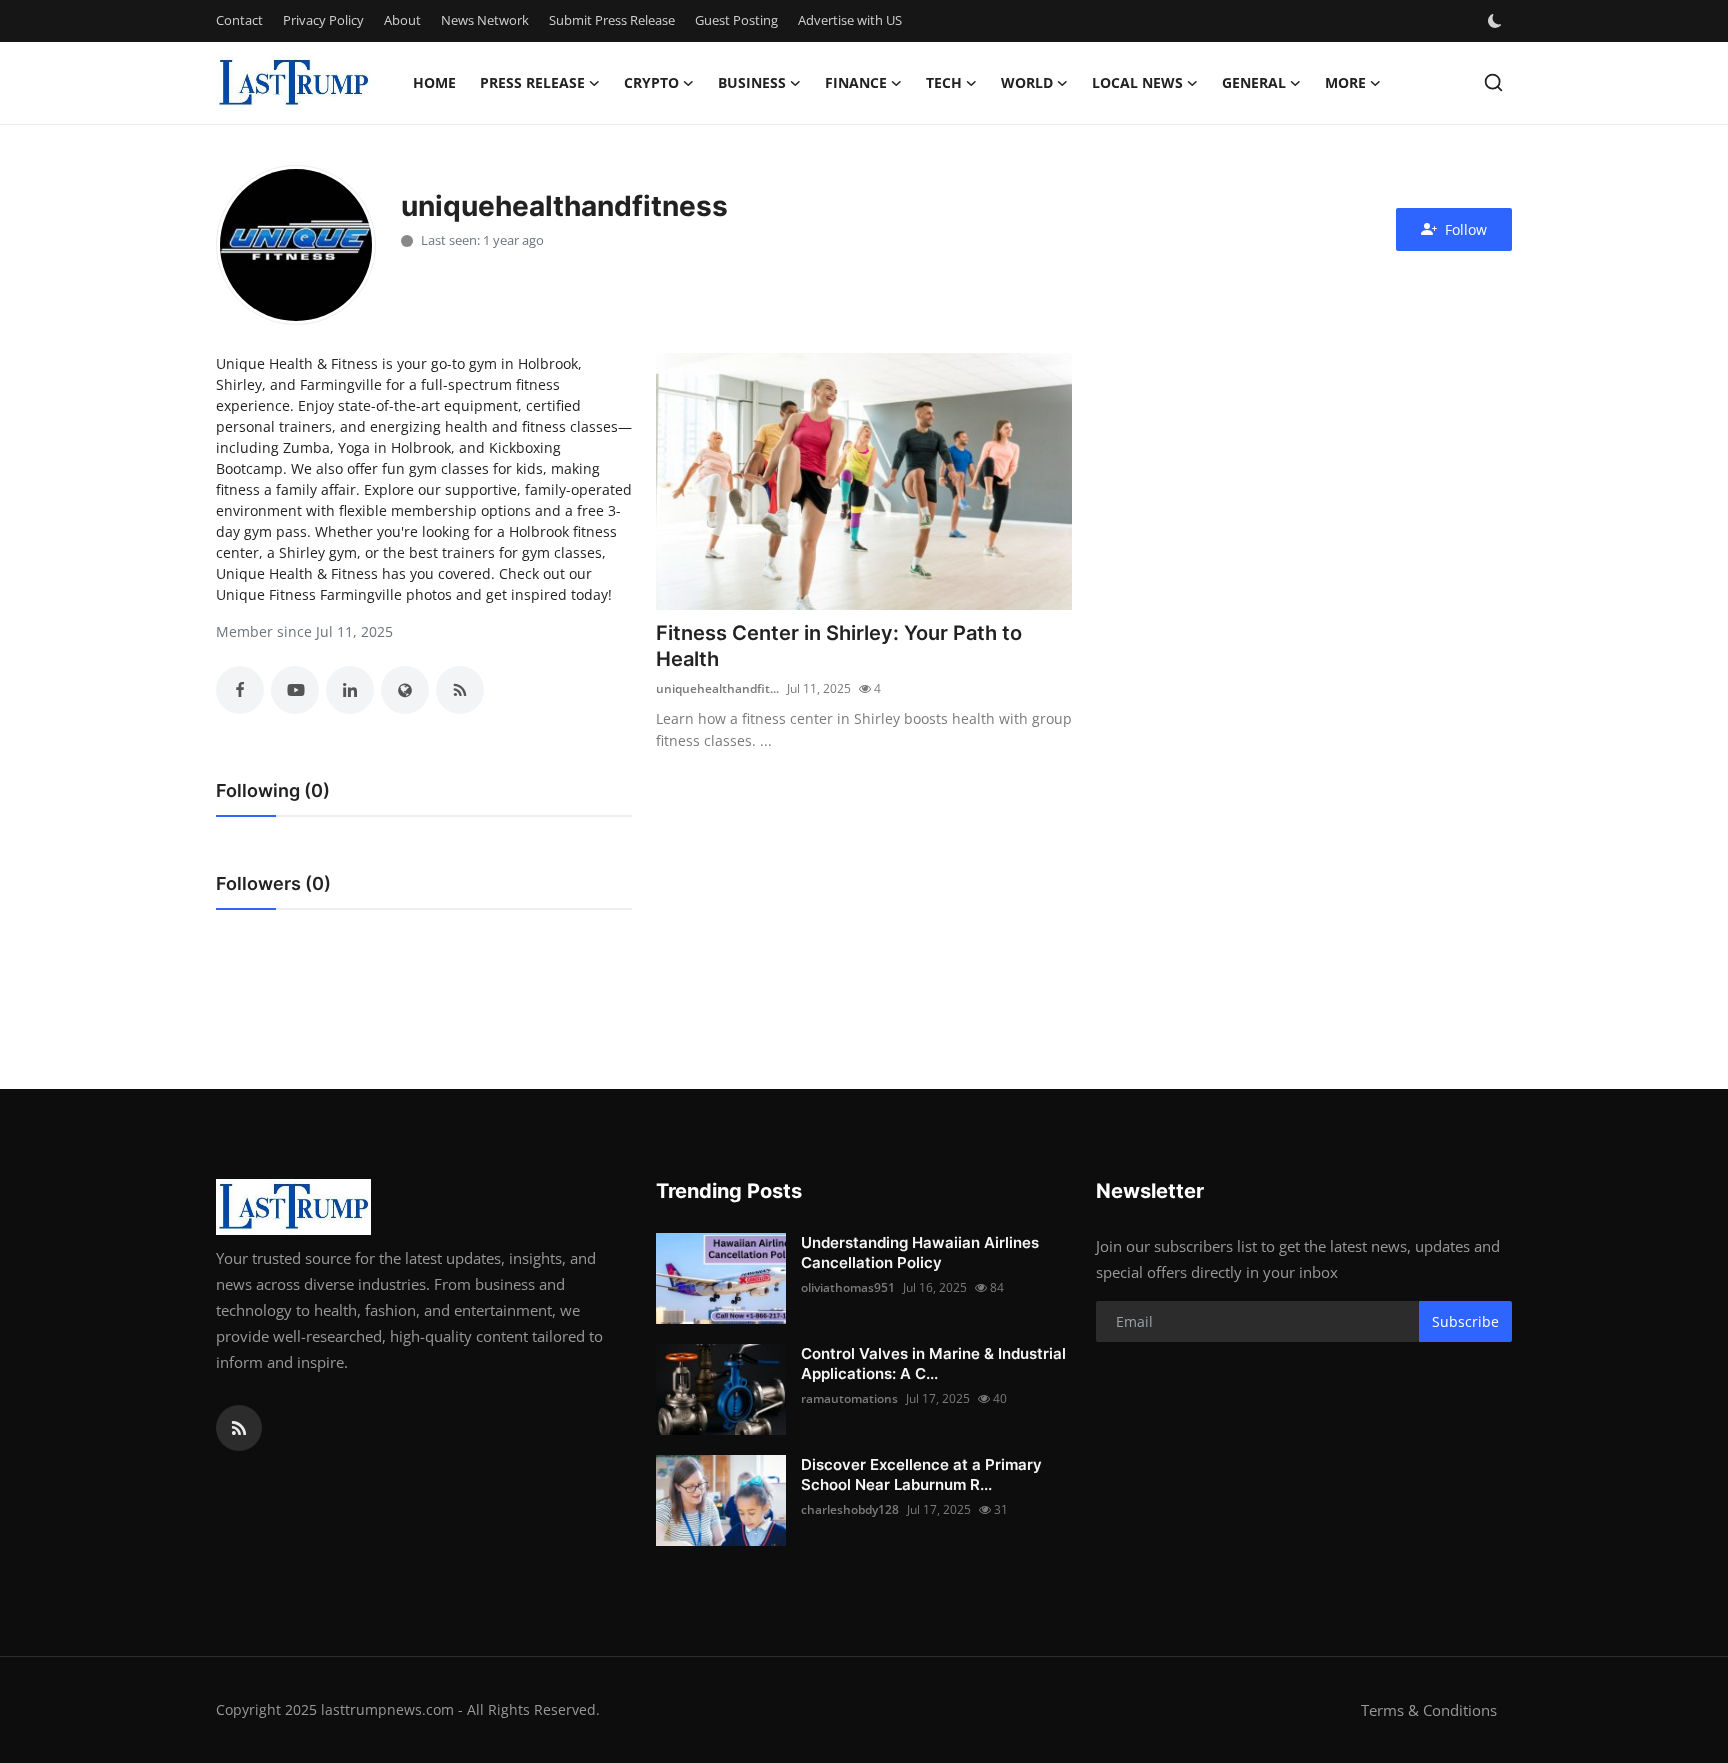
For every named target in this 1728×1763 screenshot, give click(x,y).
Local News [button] (1137, 82)
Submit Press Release (612, 20)
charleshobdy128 (850, 1509)
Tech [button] (944, 82)
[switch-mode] (1497, 21)
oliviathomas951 (848, 1287)
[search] (1493, 82)
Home (434, 82)
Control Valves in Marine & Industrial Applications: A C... (933, 1363)
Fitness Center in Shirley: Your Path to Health (839, 646)
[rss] (239, 1428)
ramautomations (849, 1398)
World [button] (1027, 82)
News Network (485, 20)
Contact (239, 20)
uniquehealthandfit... (717, 688)
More (1345, 82)
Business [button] (752, 82)
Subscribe (1465, 1321)
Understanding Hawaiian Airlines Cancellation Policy (920, 1252)
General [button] (1254, 82)
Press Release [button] (532, 82)
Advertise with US (850, 20)
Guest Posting (736, 20)
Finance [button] (856, 82)
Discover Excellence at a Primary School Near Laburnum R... (921, 1474)
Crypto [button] (651, 82)
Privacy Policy (323, 20)
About (402, 20)
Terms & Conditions (1429, 1710)
